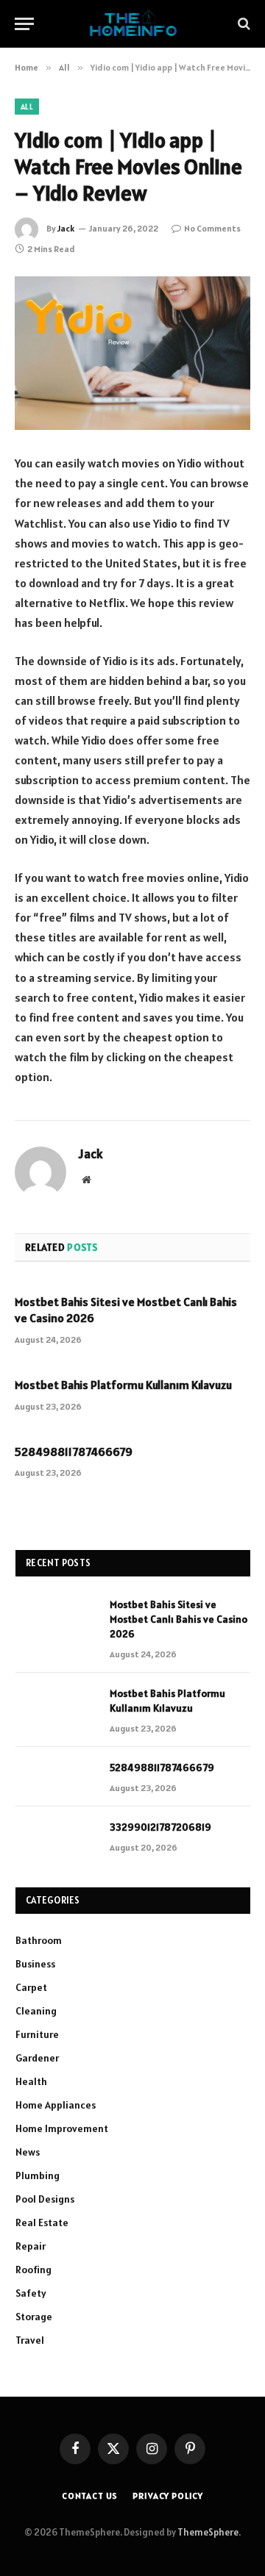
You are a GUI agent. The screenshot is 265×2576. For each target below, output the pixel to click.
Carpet (31, 1987)
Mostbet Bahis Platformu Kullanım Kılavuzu (123, 1385)
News (28, 2152)
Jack (66, 228)
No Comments (212, 228)
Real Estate (42, 2222)
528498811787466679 (74, 1452)
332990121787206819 (160, 1827)
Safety (31, 2293)
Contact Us (90, 2496)
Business (35, 1964)
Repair (31, 2246)
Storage (34, 2317)
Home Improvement (62, 2128)
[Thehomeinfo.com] (133, 24)
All (27, 107)
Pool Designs (45, 2199)
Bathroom (39, 1940)
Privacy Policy (168, 2496)
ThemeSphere (208, 2532)
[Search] (243, 24)
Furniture (37, 2034)
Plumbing (38, 2175)
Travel (30, 2340)
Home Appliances (56, 2105)
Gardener (37, 2058)
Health (31, 2081)
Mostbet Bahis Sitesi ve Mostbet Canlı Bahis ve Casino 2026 (179, 1619)
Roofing (33, 2270)
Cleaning (36, 2011)
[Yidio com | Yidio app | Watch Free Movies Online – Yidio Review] (132, 353)
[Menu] (24, 24)
